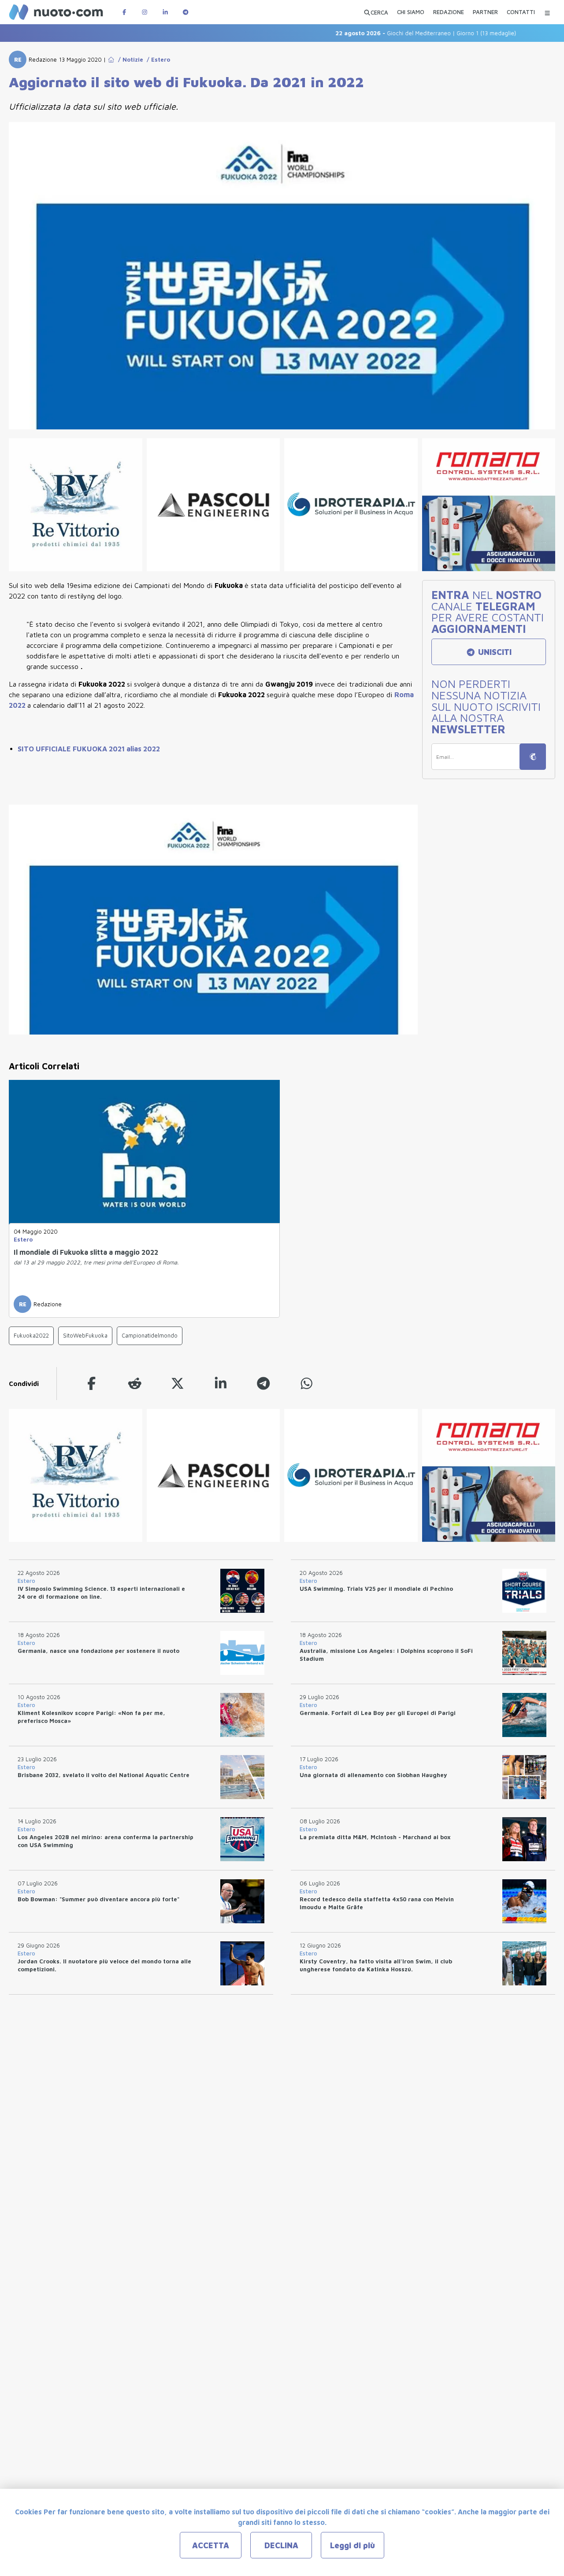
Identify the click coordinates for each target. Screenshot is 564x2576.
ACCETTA (211, 2545)
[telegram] (263, 1384)
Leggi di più (352, 2545)
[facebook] (92, 1384)
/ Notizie (129, 59)
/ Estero (157, 59)
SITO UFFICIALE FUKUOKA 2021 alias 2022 (89, 749)
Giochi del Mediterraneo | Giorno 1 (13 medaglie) (388, 33)
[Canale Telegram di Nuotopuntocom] (186, 12)
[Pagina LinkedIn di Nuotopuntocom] (165, 12)
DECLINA (281, 2545)
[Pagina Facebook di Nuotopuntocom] (124, 12)
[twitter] (178, 1384)
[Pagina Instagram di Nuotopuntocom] (145, 12)
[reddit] (135, 1384)
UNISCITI (494, 652)
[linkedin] (221, 1384)
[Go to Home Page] (111, 59)
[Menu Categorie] (547, 12)
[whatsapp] (307, 1384)
